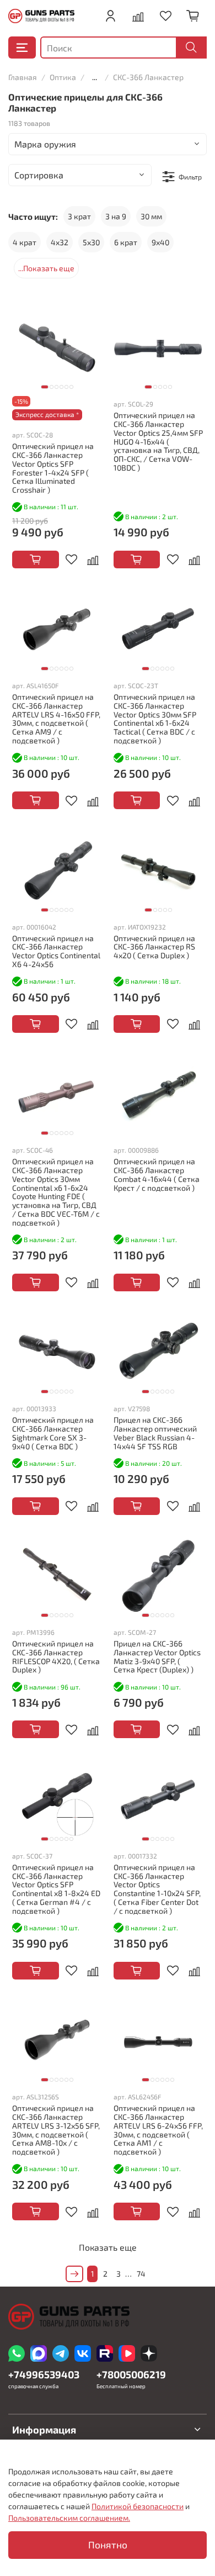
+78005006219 (131, 2374)
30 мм (151, 216)
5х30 (91, 242)
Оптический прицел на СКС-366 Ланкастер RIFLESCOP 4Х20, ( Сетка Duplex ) (56, 1656)
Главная (23, 77)
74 (141, 2274)
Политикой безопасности (138, 2506)
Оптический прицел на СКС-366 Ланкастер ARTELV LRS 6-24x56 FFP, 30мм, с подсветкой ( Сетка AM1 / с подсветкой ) (158, 2130)
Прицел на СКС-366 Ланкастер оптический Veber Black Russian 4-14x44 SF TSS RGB (155, 1433)
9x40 (160, 242)
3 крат (79, 216)
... (95, 77)
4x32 (60, 242)
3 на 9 (116, 216)
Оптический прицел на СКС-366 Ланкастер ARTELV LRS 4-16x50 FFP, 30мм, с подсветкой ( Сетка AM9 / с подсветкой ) (56, 719)
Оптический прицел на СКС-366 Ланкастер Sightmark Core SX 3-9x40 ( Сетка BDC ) (53, 1433)
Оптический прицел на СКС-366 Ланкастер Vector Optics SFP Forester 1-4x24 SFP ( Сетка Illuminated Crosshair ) (53, 468)
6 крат (126, 242)
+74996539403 (44, 2374)
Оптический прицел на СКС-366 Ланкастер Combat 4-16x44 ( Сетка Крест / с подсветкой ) (157, 1174)
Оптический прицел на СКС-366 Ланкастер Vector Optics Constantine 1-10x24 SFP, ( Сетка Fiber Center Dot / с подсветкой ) (157, 1889)
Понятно (108, 2545)
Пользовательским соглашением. (69, 2518)
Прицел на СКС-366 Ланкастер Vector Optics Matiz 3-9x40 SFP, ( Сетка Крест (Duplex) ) (157, 1656)
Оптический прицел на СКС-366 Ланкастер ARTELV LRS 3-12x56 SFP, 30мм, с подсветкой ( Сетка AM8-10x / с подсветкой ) (56, 2130)
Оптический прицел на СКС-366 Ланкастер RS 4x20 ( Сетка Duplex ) (154, 947)
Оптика (63, 77)
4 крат (25, 242)
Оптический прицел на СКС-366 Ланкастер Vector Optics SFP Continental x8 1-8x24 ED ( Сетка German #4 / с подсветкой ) (56, 1889)
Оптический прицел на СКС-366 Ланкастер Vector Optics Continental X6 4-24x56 (56, 951)
